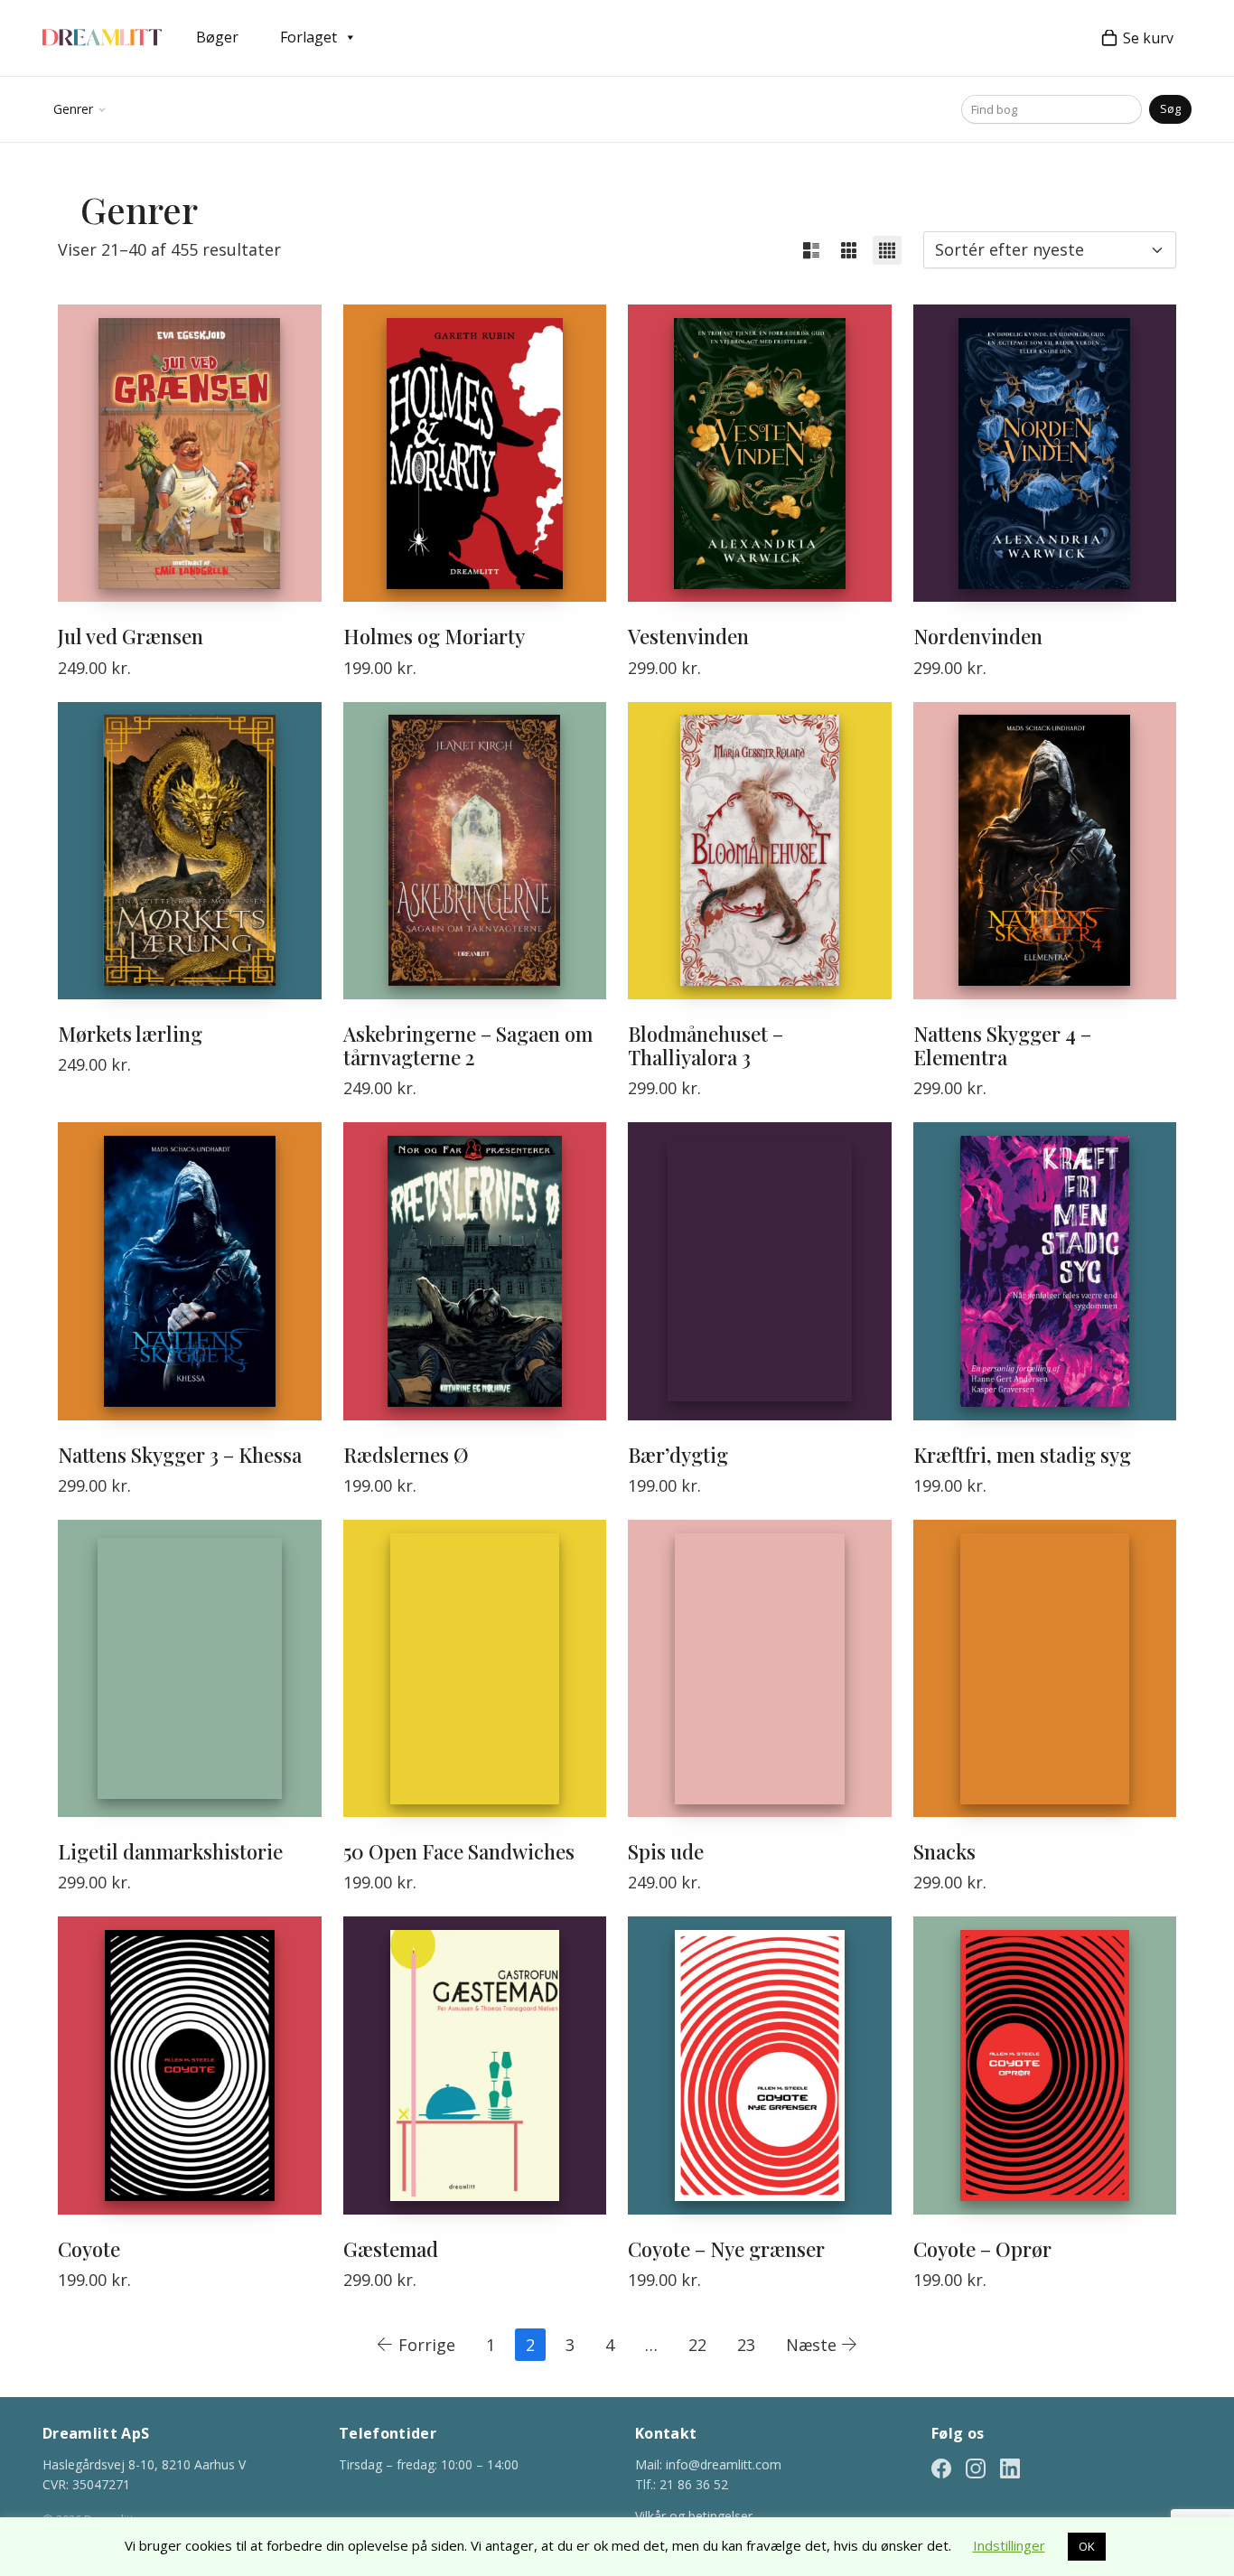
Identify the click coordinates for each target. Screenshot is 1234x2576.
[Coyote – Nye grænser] (760, 2065)
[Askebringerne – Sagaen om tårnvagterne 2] (475, 851)
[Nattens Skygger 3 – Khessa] (190, 1271)
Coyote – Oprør (982, 2249)
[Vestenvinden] (760, 453)
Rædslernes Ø (406, 1455)
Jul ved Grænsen (131, 636)
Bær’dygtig (678, 1455)
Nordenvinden (978, 636)
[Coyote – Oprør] (1045, 2065)
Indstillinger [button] (1009, 2545)
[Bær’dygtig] (760, 1271)
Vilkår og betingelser (694, 2516)
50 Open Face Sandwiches (459, 1851)
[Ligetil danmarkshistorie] (190, 1668)
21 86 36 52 (694, 2484)
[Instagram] (976, 2467)
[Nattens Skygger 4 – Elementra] (1045, 851)
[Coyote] (190, 2065)
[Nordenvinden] (1045, 453)
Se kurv (1148, 38)
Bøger (217, 37)
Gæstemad (391, 2249)
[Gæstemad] (475, 2065)
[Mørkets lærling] (190, 851)
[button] (811, 250)
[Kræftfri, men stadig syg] (1045, 1271)
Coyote (89, 2249)
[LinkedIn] (1010, 2467)
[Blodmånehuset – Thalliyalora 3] (760, 851)
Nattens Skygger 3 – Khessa (180, 1455)
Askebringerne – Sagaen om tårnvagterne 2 (468, 1046)
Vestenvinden (688, 636)
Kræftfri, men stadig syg (1022, 1455)
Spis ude (666, 1851)
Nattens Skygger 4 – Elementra (1002, 1046)
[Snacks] (1045, 1668)
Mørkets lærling (130, 1034)
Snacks (944, 1851)
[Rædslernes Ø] (475, 1271)
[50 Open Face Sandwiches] (475, 1668)
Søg (1170, 108)
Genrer (73, 109)
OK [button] (1087, 2546)
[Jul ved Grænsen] (190, 453)
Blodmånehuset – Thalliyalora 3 (706, 1046)
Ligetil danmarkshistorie (170, 1851)
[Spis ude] (760, 1668)
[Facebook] (941, 2467)
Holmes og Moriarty (434, 636)
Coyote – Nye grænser (726, 2249)
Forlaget (308, 37)
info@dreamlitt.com (724, 2464)
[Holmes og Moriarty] (475, 453)
